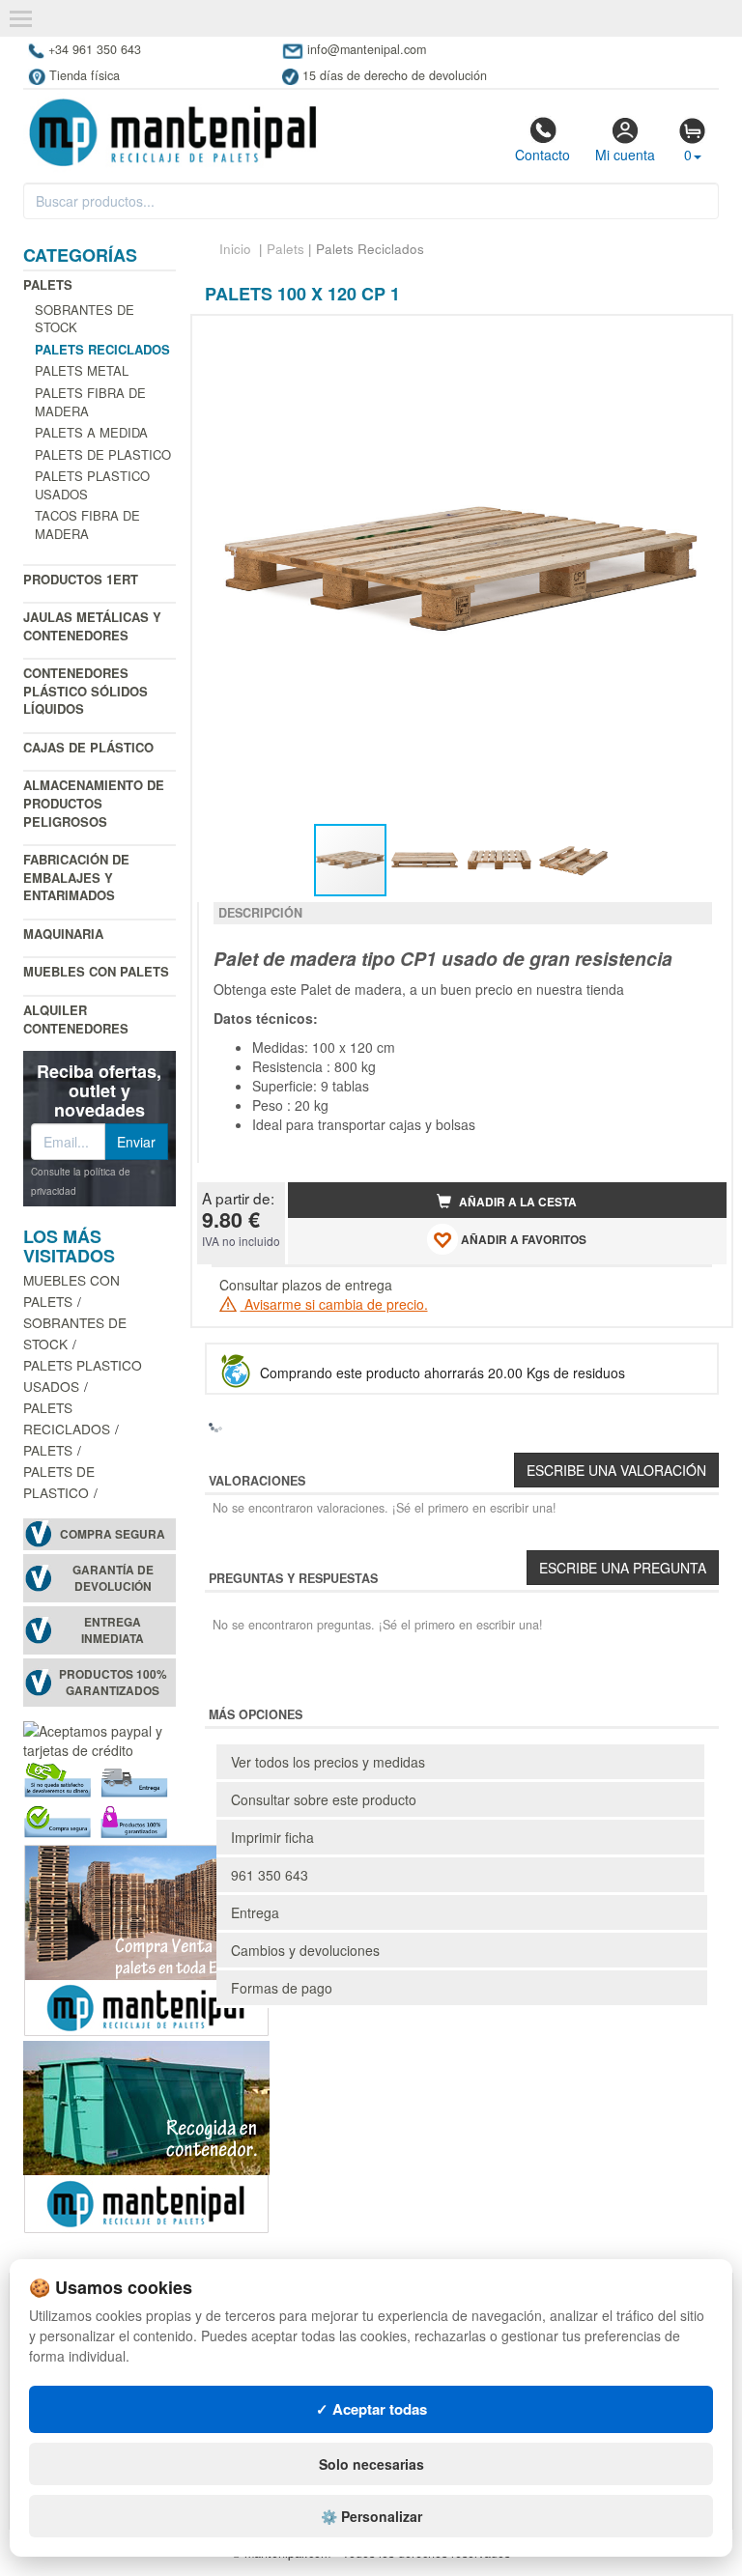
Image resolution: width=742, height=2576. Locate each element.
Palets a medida (91, 432)
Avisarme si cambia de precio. (334, 1304)
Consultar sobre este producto (324, 1799)
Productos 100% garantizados (113, 1683)
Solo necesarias (371, 2464)
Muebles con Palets (96, 971)
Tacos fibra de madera (87, 524)
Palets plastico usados (92, 485)
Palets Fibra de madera (90, 402)
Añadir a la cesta (516, 1202)
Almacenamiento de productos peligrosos (94, 803)
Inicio (235, 249)
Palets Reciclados (67, 1418)
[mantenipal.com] (172, 130)
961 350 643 (270, 1875)
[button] (695, 338)
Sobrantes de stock (85, 319)
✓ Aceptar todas (371, 2409)
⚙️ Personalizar (371, 2516)
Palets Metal (82, 370)
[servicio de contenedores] (146, 2136)
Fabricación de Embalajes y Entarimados (76, 877)
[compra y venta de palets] (146, 1939)
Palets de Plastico (103, 454)
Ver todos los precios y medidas (328, 1762)
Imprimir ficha (272, 1837)
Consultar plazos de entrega (306, 1285)
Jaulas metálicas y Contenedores (92, 626)
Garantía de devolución (113, 1578)
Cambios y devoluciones (305, 1950)
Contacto (542, 155)
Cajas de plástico (88, 747)
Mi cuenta (625, 155)
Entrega (255, 1912)
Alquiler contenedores (76, 1019)
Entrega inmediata (113, 1630)
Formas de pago (282, 1988)
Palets (48, 284)
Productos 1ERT (81, 579)
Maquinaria (63, 934)
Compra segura (113, 1534)
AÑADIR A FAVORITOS (522, 1240)
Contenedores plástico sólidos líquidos (86, 691)
